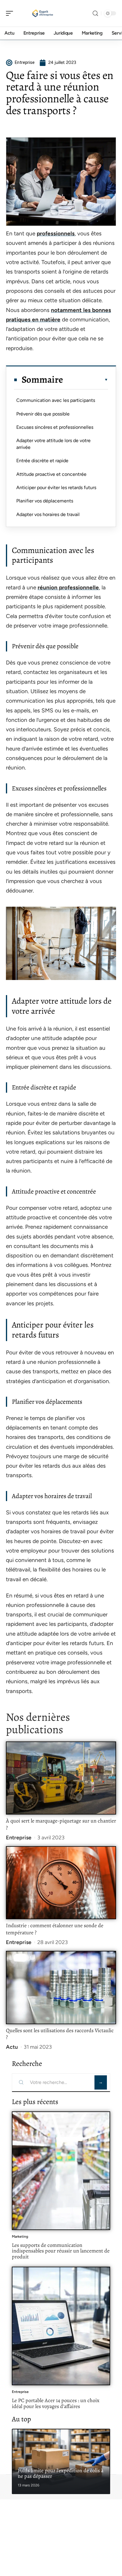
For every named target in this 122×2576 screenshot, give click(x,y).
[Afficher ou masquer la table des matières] (86, 380)
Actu (12, 2047)
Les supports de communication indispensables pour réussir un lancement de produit (61, 2251)
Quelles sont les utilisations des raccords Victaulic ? (60, 2034)
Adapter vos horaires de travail (48, 514)
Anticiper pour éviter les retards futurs (56, 487)
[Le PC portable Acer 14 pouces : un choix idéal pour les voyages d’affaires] (61, 2326)
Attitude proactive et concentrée (51, 474)
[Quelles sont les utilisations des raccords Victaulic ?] (61, 1988)
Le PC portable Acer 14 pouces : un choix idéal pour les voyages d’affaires (56, 2403)
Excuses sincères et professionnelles (55, 427)
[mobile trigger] (11, 13)
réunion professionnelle (68, 587)
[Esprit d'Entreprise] (43, 13)
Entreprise (19, 1838)
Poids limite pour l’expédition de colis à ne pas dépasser (61, 2473)
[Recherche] (95, 13)
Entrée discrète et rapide (42, 461)
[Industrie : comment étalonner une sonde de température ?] (61, 1883)
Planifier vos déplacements (45, 501)
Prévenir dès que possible (43, 414)
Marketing (20, 2237)
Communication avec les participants (56, 400)
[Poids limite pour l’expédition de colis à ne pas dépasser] (61, 2461)
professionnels (56, 233)
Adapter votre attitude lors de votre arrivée (53, 444)
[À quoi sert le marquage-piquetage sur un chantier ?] (61, 1778)
